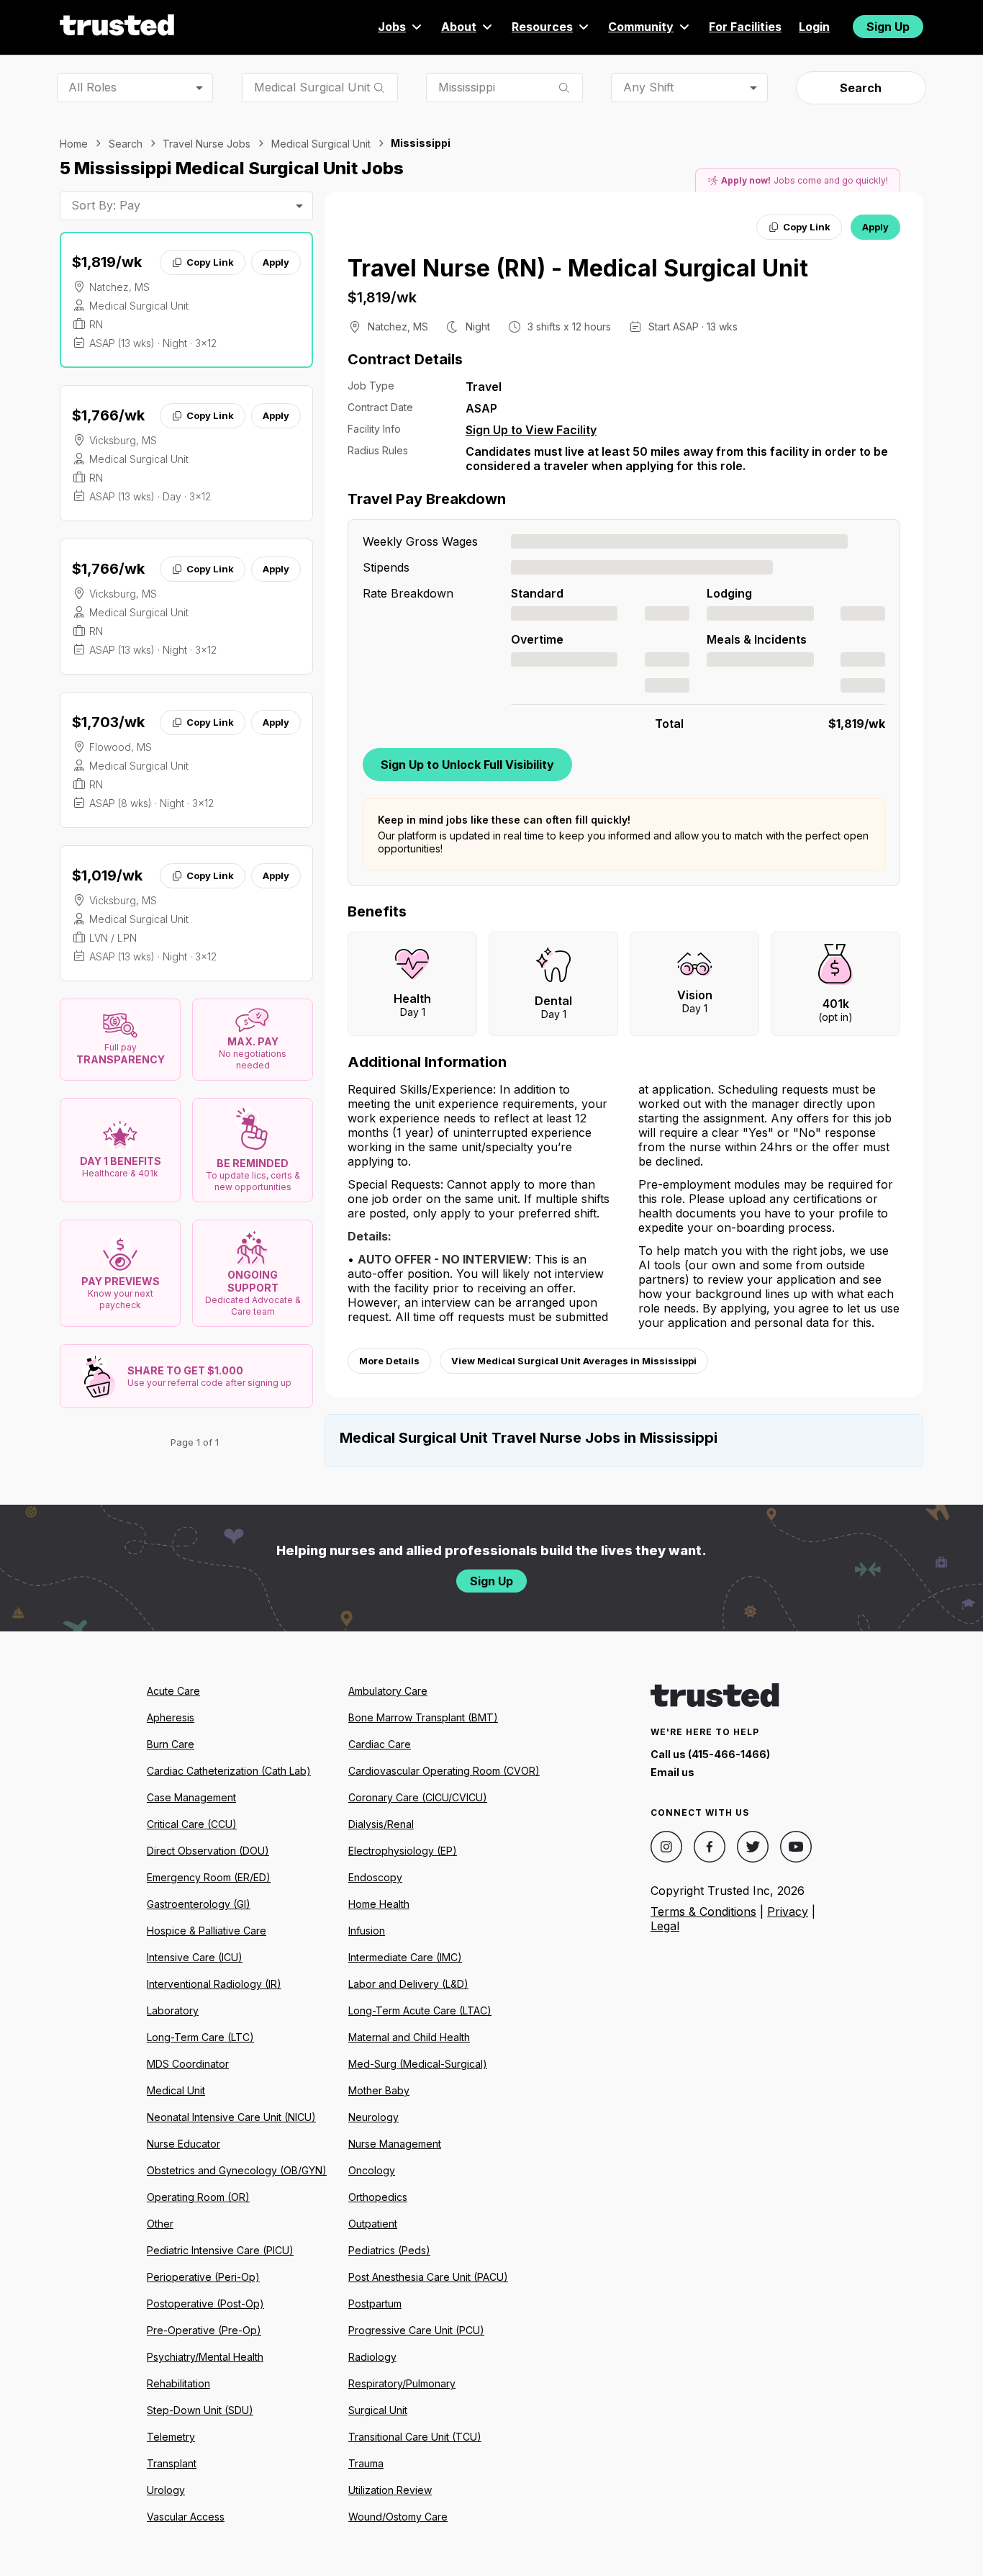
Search (861, 88)
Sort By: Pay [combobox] (106, 205)
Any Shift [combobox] (648, 87)
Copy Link (210, 262)
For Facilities (745, 27)
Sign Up (888, 27)
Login (814, 27)
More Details (389, 1361)
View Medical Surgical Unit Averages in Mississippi (574, 1361)
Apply (276, 262)
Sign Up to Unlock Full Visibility (467, 765)
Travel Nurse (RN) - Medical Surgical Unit (578, 268)
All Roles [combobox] (92, 87)
